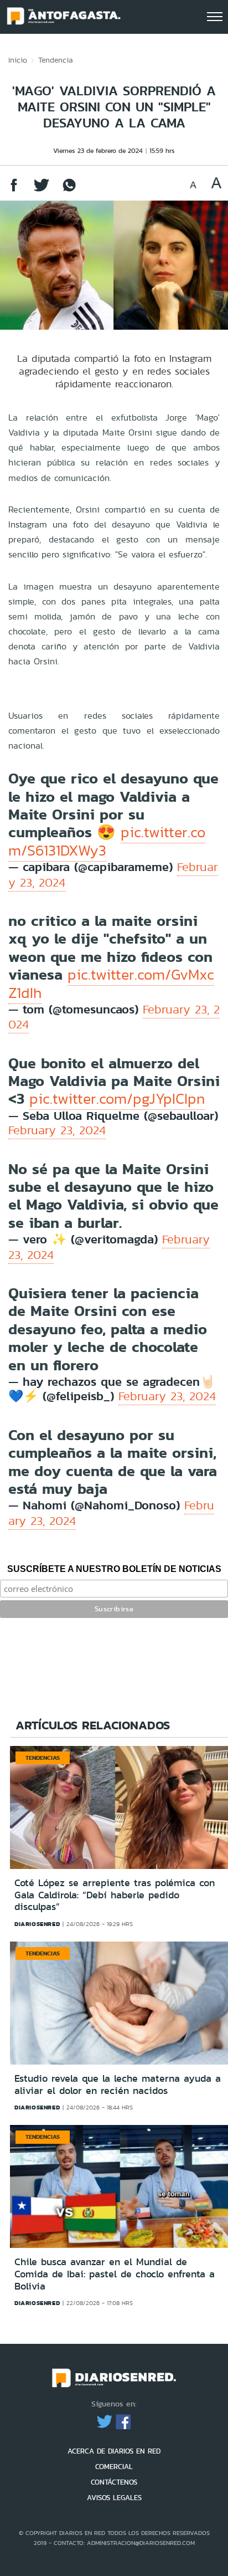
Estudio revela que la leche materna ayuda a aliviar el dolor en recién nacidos (118, 2085)
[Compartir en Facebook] (14, 190)
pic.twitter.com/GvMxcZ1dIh (111, 984)
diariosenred (37, 1924)
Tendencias (43, 1758)
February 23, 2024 (57, 1130)
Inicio (18, 60)
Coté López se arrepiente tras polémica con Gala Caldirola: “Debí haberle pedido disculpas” (115, 1895)
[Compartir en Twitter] (42, 190)
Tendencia (56, 60)
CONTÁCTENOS (114, 2482)
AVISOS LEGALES (114, 2498)
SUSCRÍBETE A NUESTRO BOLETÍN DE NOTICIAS (114, 1569)
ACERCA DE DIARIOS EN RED (114, 2451)
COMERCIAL (114, 2467)
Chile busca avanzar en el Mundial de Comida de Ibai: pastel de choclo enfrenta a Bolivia (115, 2274)
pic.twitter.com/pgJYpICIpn (117, 1099)
